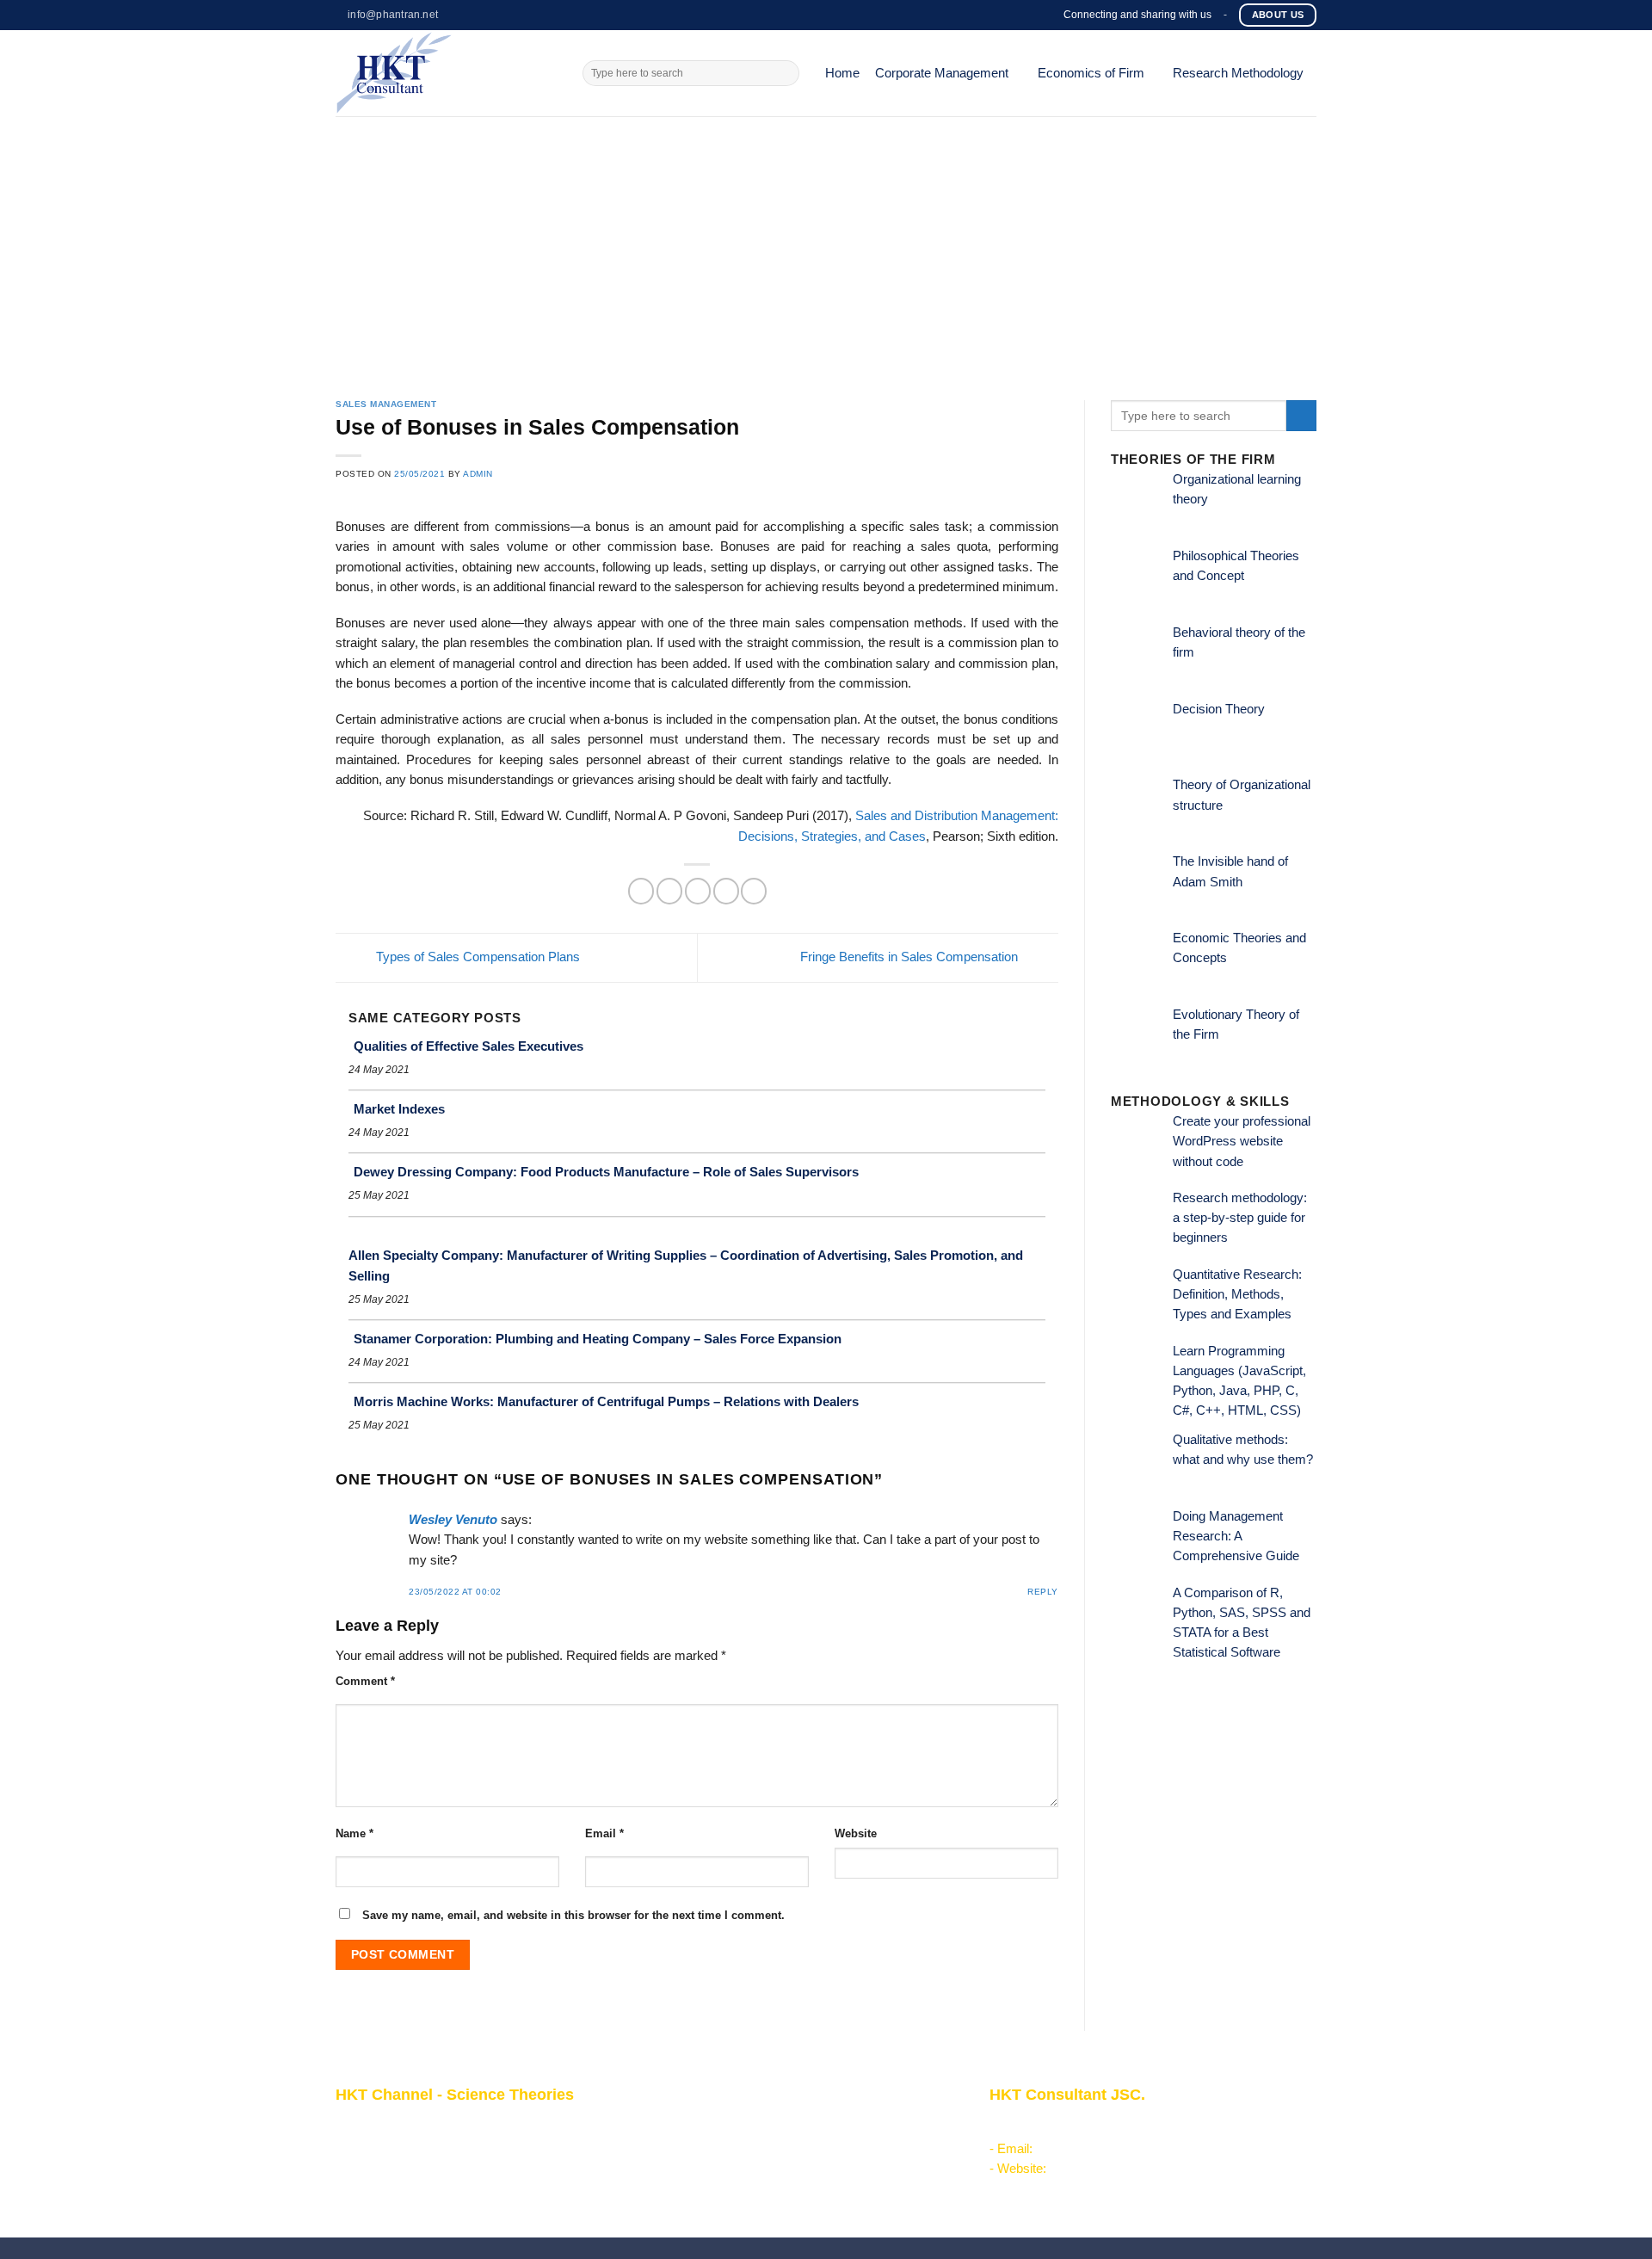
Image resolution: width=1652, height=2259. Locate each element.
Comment (365, 1681)
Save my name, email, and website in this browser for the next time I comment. (573, 1915)
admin (478, 474)
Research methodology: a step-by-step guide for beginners (1240, 1218)
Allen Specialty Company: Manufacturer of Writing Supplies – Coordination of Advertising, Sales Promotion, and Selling (686, 1265)
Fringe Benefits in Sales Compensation (911, 957)
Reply (1043, 1592)
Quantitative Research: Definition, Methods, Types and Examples (1237, 1295)
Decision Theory (1219, 709)
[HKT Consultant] (446, 73)
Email (604, 1833)
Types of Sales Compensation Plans (476, 957)
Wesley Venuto (453, 1520)
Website (856, 1833)
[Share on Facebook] (641, 891)
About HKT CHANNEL (399, 2125)
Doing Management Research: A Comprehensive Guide (1236, 1537)
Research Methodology (1238, 73)
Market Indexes (399, 1109)
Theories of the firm (717, 2185)
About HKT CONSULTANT (411, 2145)
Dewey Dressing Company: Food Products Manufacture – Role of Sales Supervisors (606, 1172)
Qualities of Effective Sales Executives (468, 1046)
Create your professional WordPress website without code (1242, 1142)
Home (842, 73)
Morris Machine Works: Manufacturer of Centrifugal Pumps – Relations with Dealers (606, 1401)
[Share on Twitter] (669, 891)
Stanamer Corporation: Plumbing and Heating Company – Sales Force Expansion (598, 1339)
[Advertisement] (826, 245)
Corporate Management (942, 73)
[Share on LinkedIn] (754, 891)
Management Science (724, 2165)
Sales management (386, 404)
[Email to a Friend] (698, 891)
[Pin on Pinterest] (726, 891)
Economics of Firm (1091, 73)
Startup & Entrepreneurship (739, 2145)
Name (354, 1833)
